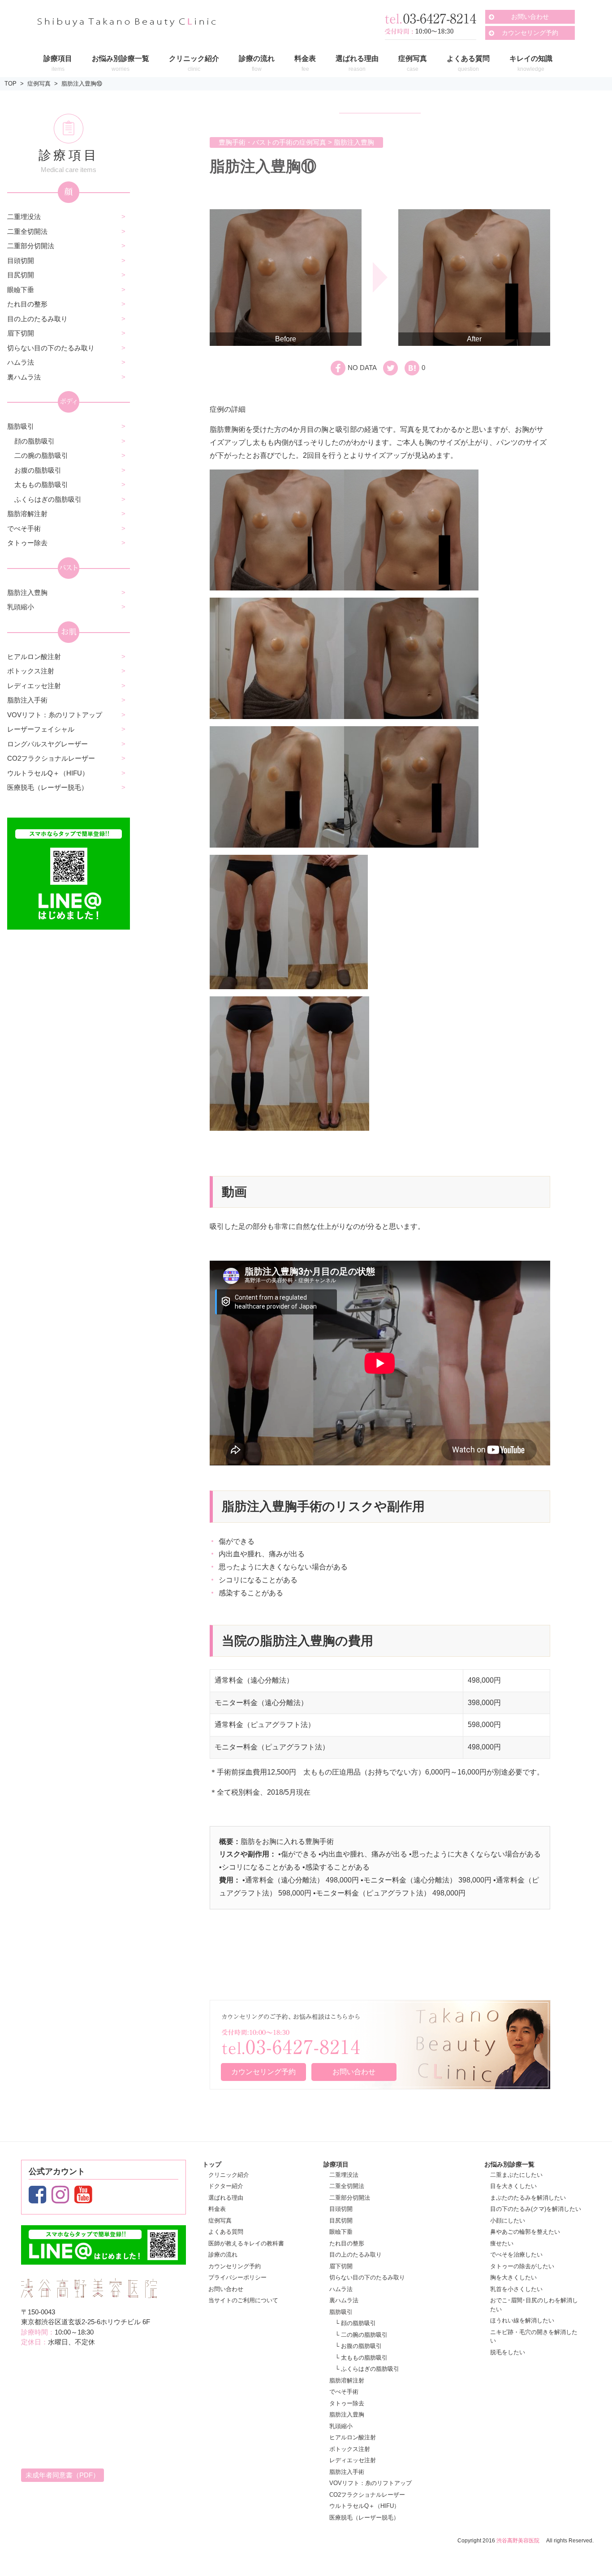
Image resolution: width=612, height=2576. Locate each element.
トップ (212, 2164)
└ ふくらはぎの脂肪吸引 (367, 2369)
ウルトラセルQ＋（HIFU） (48, 773)
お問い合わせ (530, 17)
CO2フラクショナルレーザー (51, 758)
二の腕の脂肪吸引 (41, 455)
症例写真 (39, 84)
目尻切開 (21, 275)
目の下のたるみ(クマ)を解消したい (536, 2209)
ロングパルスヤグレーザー (47, 744)
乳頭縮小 (21, 607)
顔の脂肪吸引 (34, 441)
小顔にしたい (508, 2221)
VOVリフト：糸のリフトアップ (55, 715)
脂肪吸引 (21, 426)
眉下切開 (21, 333)
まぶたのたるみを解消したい (528, 2198)
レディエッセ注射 (34, 686)
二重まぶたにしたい (516, 2175)
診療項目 (336, 2164)
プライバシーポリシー (237, 2277)
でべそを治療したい (516, 2255)
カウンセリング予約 (530, 33)
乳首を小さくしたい (516, 2289)
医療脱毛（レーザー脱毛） (47, 787)
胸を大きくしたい (513, 2277)
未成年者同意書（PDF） (62, 2475)
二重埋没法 (24, 217)
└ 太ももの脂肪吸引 (361, 2358)
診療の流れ (223, 2255)
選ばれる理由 (226, 2198)
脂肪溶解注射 (27, 514)
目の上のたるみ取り (37, 319)
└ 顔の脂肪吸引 (356, 2323)
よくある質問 (226, 2232)
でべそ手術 (24, 528)
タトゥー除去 (27, 543)
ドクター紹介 (226, 2186)
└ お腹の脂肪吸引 (358, 2346)
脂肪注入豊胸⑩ (82, 84)
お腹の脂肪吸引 (38, 470)
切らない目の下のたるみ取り (51, 348)
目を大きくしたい (513, 2186)
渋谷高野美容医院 (518, 2541)
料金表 (217, 2209)
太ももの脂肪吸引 (41, 485)
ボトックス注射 (31, 671)
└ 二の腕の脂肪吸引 (361, 2335)
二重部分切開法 (31, 246)
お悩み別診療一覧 (509, 2164)
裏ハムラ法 (24, 377)
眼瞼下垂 (21, 290)
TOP (11, 84)
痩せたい (502, 2243)
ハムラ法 (21, 362)
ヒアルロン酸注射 (34, 657)
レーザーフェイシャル (41, 729)
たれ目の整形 (27, 304)
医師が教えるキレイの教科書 (246, 2243)
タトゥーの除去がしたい (522, 2266)
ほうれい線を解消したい (522, 2320)
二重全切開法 (27, 231)
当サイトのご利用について (243, 2300)
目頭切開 (21, 261)
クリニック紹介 (229, 2175)
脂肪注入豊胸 (27, 592)
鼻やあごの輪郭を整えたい (525, 2232)
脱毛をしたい (508, 2352)
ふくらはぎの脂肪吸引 (48, 499)
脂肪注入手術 (27, 700)
